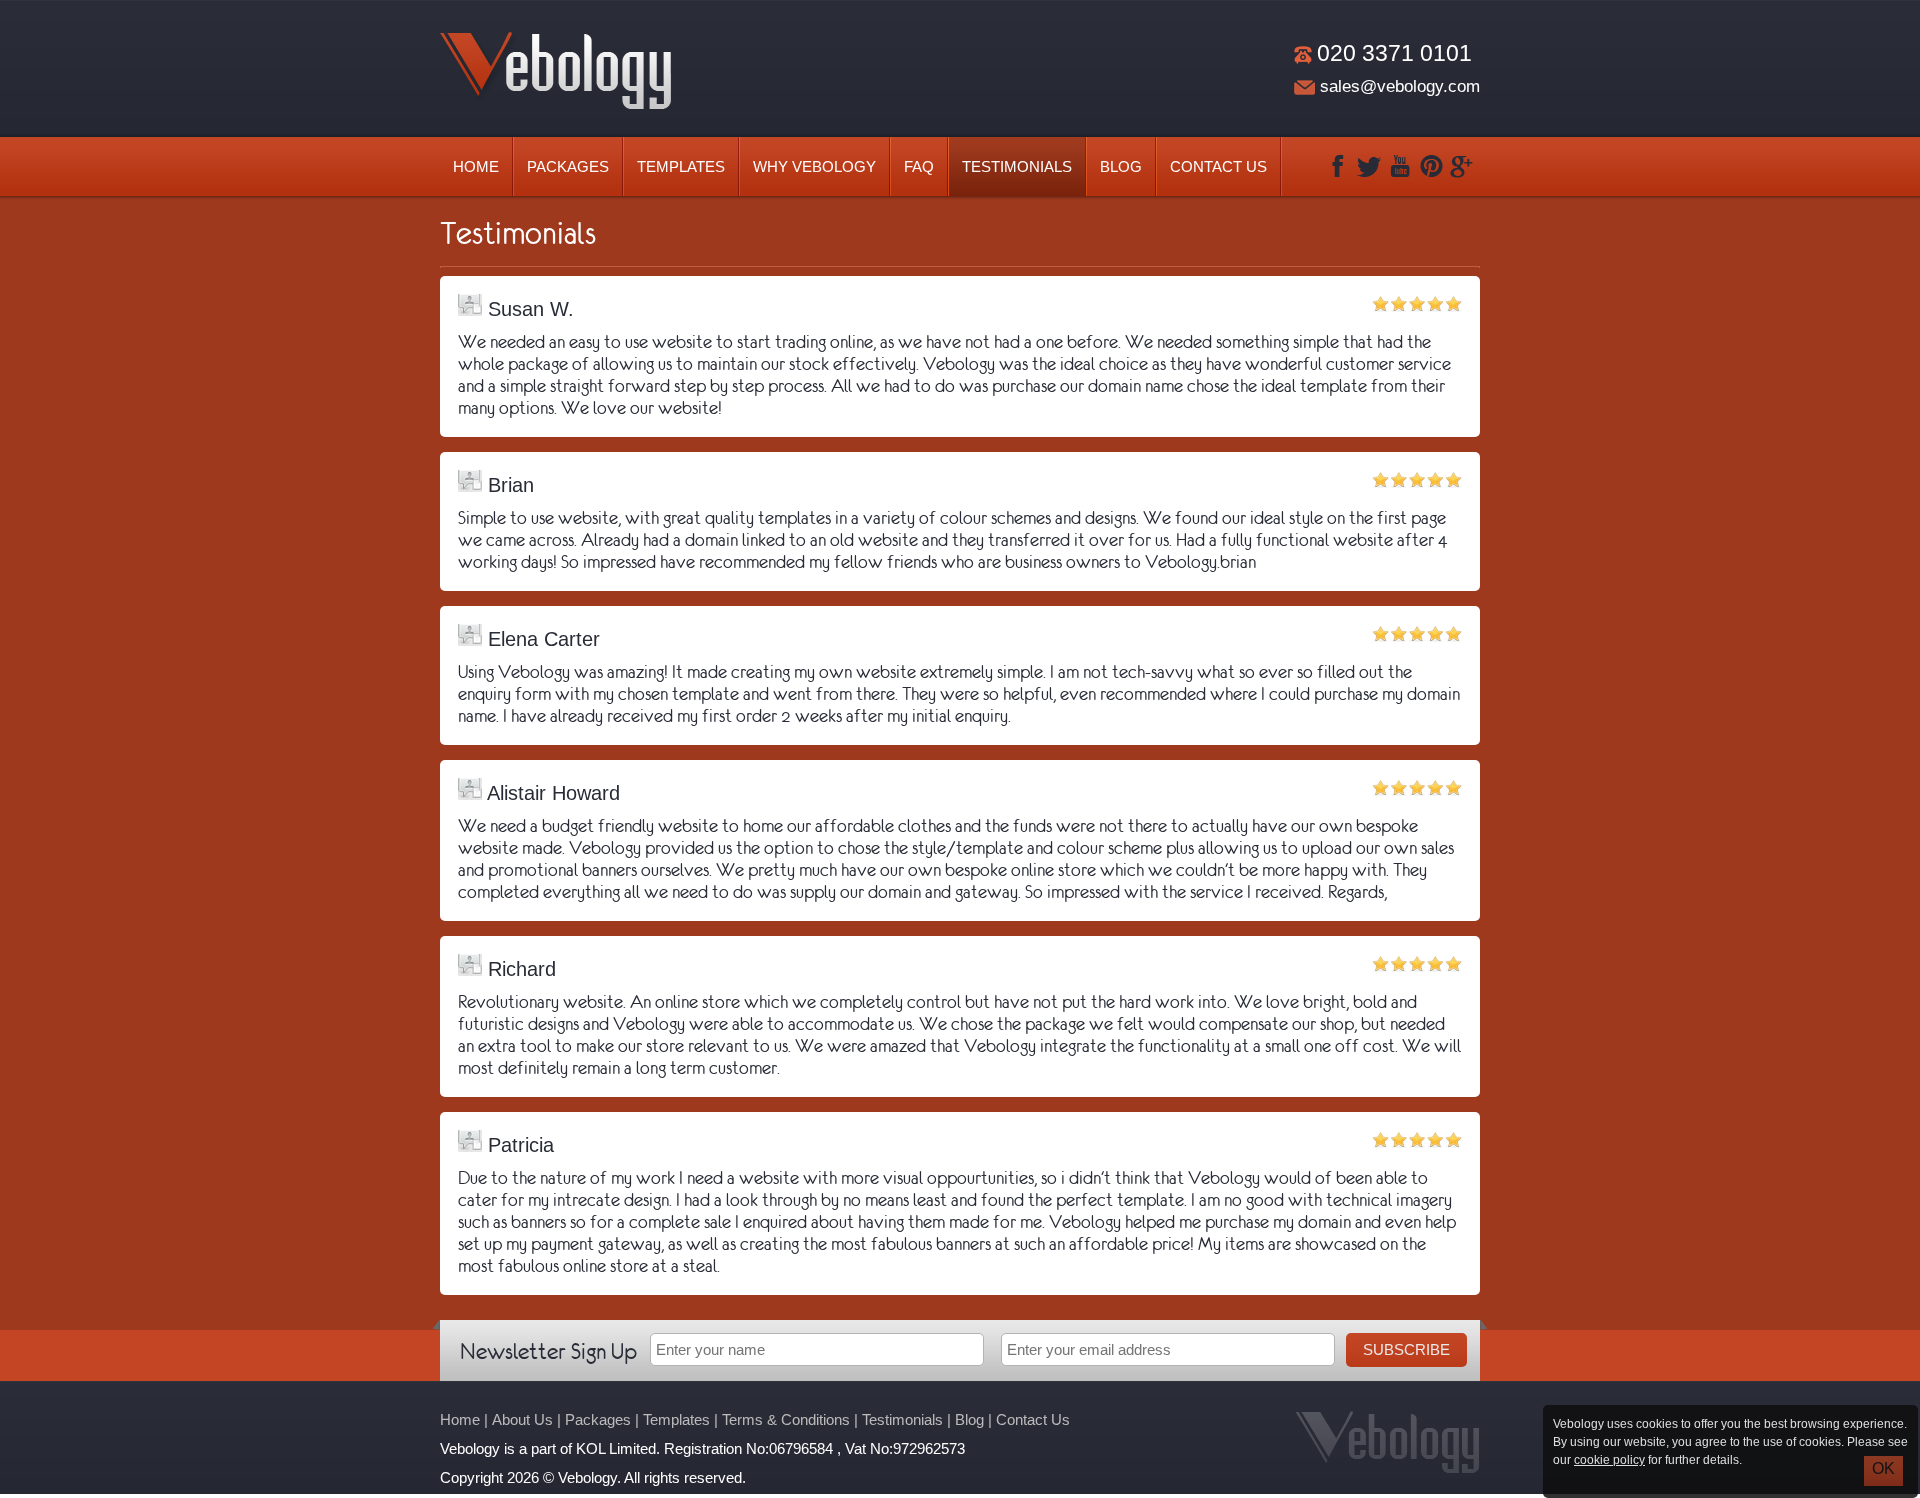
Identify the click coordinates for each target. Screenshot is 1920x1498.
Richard (519, 969)
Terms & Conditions (786, 1419)
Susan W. (528, 309)
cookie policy (1609, 1460)
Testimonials (1017, 166)
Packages (568, 166)
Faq (919, 166)
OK (1883, 1468)
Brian (508, 485)
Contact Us (1218, 166)
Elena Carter (541, 639)
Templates (681, 166)
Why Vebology (814, 166)
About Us (522, 1419)
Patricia (518, 1145)
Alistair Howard (551, 793)
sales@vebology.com (1400, 86)
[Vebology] (555, 103)
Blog (1121, 166)
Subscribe (1406, 1349)
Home (476, 166)
